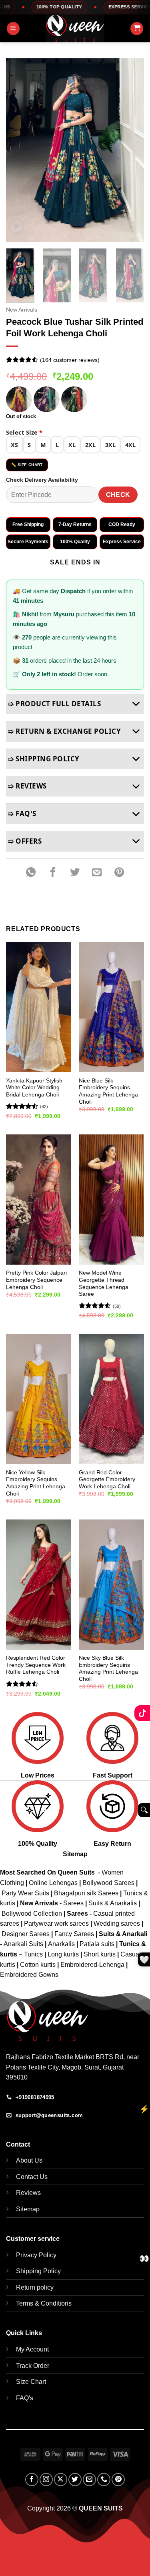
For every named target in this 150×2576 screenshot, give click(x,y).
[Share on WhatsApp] (31, 873)
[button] (13, 29)
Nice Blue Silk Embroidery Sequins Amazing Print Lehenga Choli (108, 1091)
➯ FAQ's (22, 813)
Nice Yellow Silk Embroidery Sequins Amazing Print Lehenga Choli (36, 1483)
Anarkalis (62, 1944)
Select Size (24, 432)
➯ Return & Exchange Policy (64, 731)
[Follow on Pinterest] (118, 2480)
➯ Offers (25, 841)
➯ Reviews (27, 786)
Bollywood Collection (32, 1914)
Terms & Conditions (44, 2303)
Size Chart (31, 2382)
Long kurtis (64, 1954)
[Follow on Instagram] (46, 2480)
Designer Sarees (26, 1934)
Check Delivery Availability (42, 480)
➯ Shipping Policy (44, 759)
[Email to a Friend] (97, 873)
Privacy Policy (36, 2255)
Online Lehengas (53, 1883)
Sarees (73, 1903)
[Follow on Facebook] (32, 2480)
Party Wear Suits (25, 1893)
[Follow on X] (61, 2480)
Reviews (28, 2193)
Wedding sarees (117, 1924)
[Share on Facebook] (53, 873)
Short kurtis (100, 1954)
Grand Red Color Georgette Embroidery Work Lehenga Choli (107, 1480)
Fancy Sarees (74, 1934)
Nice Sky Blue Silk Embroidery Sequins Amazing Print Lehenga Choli (108, 1668)
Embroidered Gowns (29, 1975)
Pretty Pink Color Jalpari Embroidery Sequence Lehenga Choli (36, 1280)
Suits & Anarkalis (113, 1903)
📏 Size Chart (27, 465)
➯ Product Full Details (54, 704)
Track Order (33, 2366)
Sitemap (75, 1854)
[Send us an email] (89, 2480)
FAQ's (25, 2398)
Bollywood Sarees (108, 1883)
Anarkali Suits (24, 1944)
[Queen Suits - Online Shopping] (75, 28)
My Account (32, 2349)
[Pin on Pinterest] (119, 873)
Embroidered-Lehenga (92, 1965)
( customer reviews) (70, 360)
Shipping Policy (38, 2271)
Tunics (34, 1954)
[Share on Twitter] (75, 873)
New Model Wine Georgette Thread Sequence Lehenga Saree (104, 1283)
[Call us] (104, 2480)
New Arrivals (22, 310)
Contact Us (32, 2177)
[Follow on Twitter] (75, 2480)
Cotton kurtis (39, 1965)
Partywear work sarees (56, 1924)
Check (118, 495)
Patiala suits (98, 1944)
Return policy (35, 2287)
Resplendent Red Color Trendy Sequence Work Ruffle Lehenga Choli (36, 1665)
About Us (29, 2160)
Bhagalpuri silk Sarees (86, 1893)
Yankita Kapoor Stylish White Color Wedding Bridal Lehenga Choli (34, 1088)
